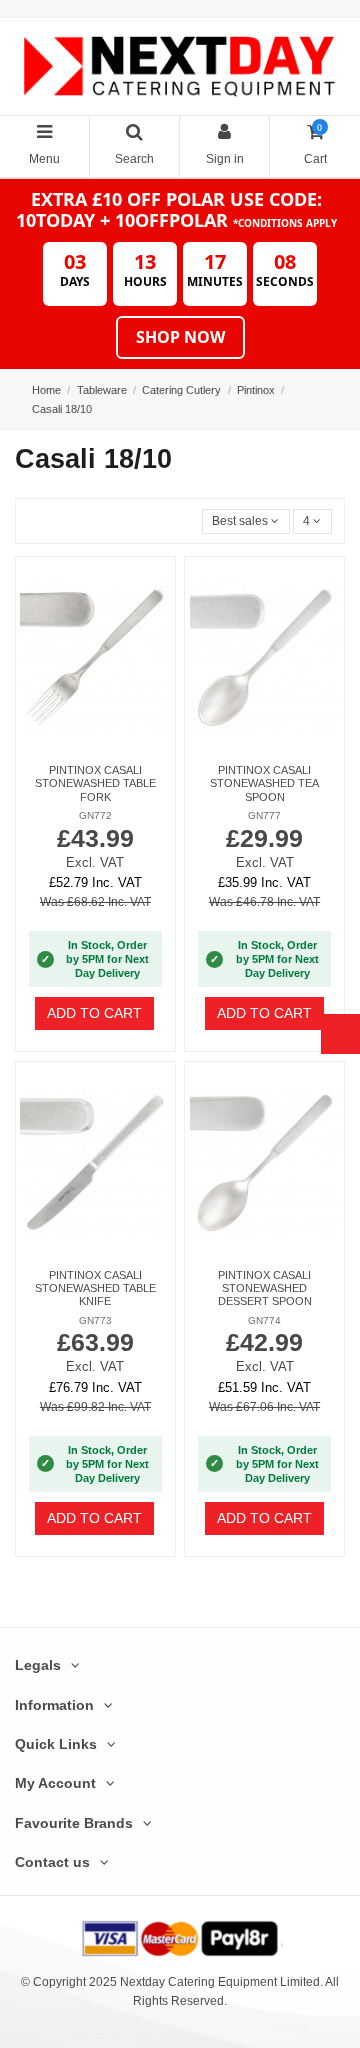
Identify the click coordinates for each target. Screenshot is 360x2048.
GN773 (95, 1320)
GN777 (264, 815)
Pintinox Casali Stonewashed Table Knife (95, 1288)
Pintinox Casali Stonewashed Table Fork (95, 783)
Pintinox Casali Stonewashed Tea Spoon (264, 783)
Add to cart (94, 1013)
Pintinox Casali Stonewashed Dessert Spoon (265, 1288)
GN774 (264, 1320)
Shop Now (180, 337)
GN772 (95, 815)
